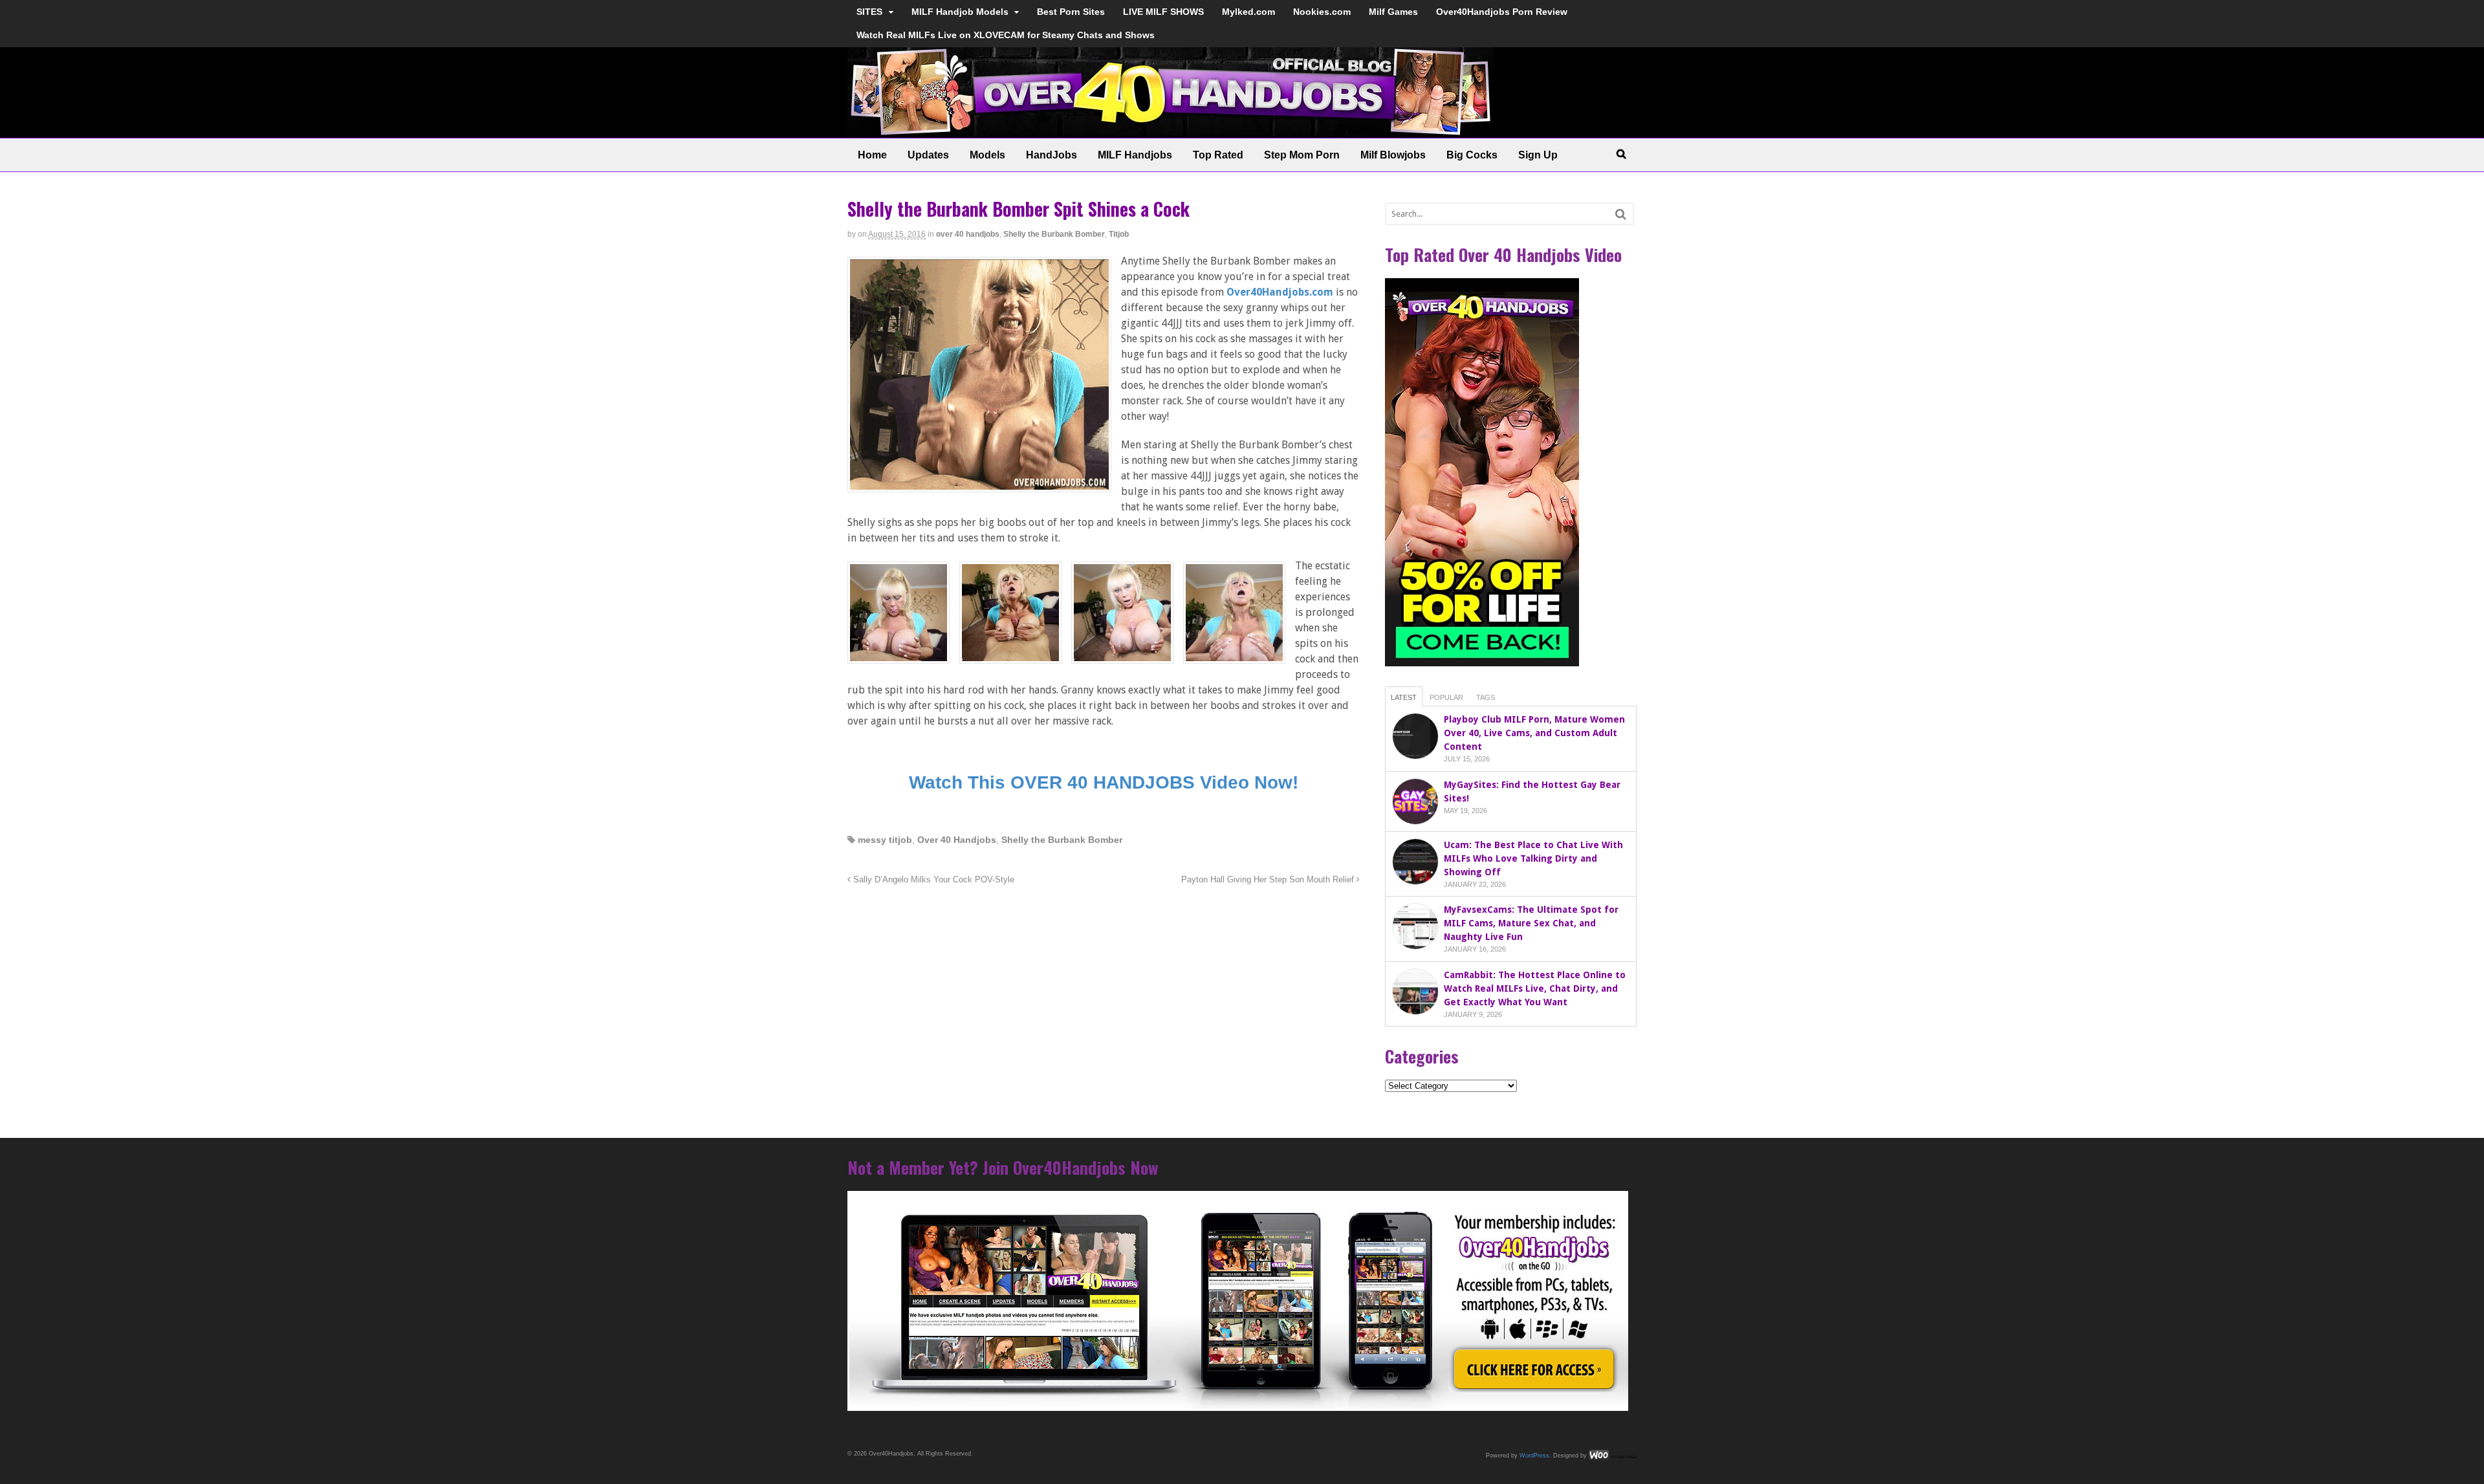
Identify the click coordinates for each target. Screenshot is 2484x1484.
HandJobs (1051, 155)
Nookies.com (1322, 12)
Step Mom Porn (1302, 155)
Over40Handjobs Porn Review (1502, 12)
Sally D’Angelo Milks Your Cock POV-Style (932, 880)
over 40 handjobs (968, 234)
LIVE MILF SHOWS (1163, 12)
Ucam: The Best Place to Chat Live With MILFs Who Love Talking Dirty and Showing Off (1533, 858)
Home (872, 155)
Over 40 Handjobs (957, 840)
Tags (1486, 697)
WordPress (1534, 1455)
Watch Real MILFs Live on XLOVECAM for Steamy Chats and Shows (1006, 35)
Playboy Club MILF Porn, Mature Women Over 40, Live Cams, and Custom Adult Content (1534, 733)
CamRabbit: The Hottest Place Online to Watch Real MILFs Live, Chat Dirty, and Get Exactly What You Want (1535, 988)
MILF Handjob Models (960, 12)
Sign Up (1538, 155)
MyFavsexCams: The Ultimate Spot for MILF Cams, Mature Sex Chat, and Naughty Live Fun (1531, 923)
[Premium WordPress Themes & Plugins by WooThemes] (1613, 1455)
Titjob (1119, 234)
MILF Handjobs (1135, 155)
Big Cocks (1472, 155)
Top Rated (1218, 155)
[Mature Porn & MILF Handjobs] (1171, 131)
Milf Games (1393, 12)
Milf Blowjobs (1393, 155)
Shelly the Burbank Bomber (1054, 234)
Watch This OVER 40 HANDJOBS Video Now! (1104, 782)
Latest (1404, 697)
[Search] (1621, 214)
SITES (869, 12)
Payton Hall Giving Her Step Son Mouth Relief (1269, 880)
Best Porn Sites (1071, 12)
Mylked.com (1248, 12)
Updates (928, 155)
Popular (1446, 697)
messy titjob (885, 840)
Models (987, 155)
